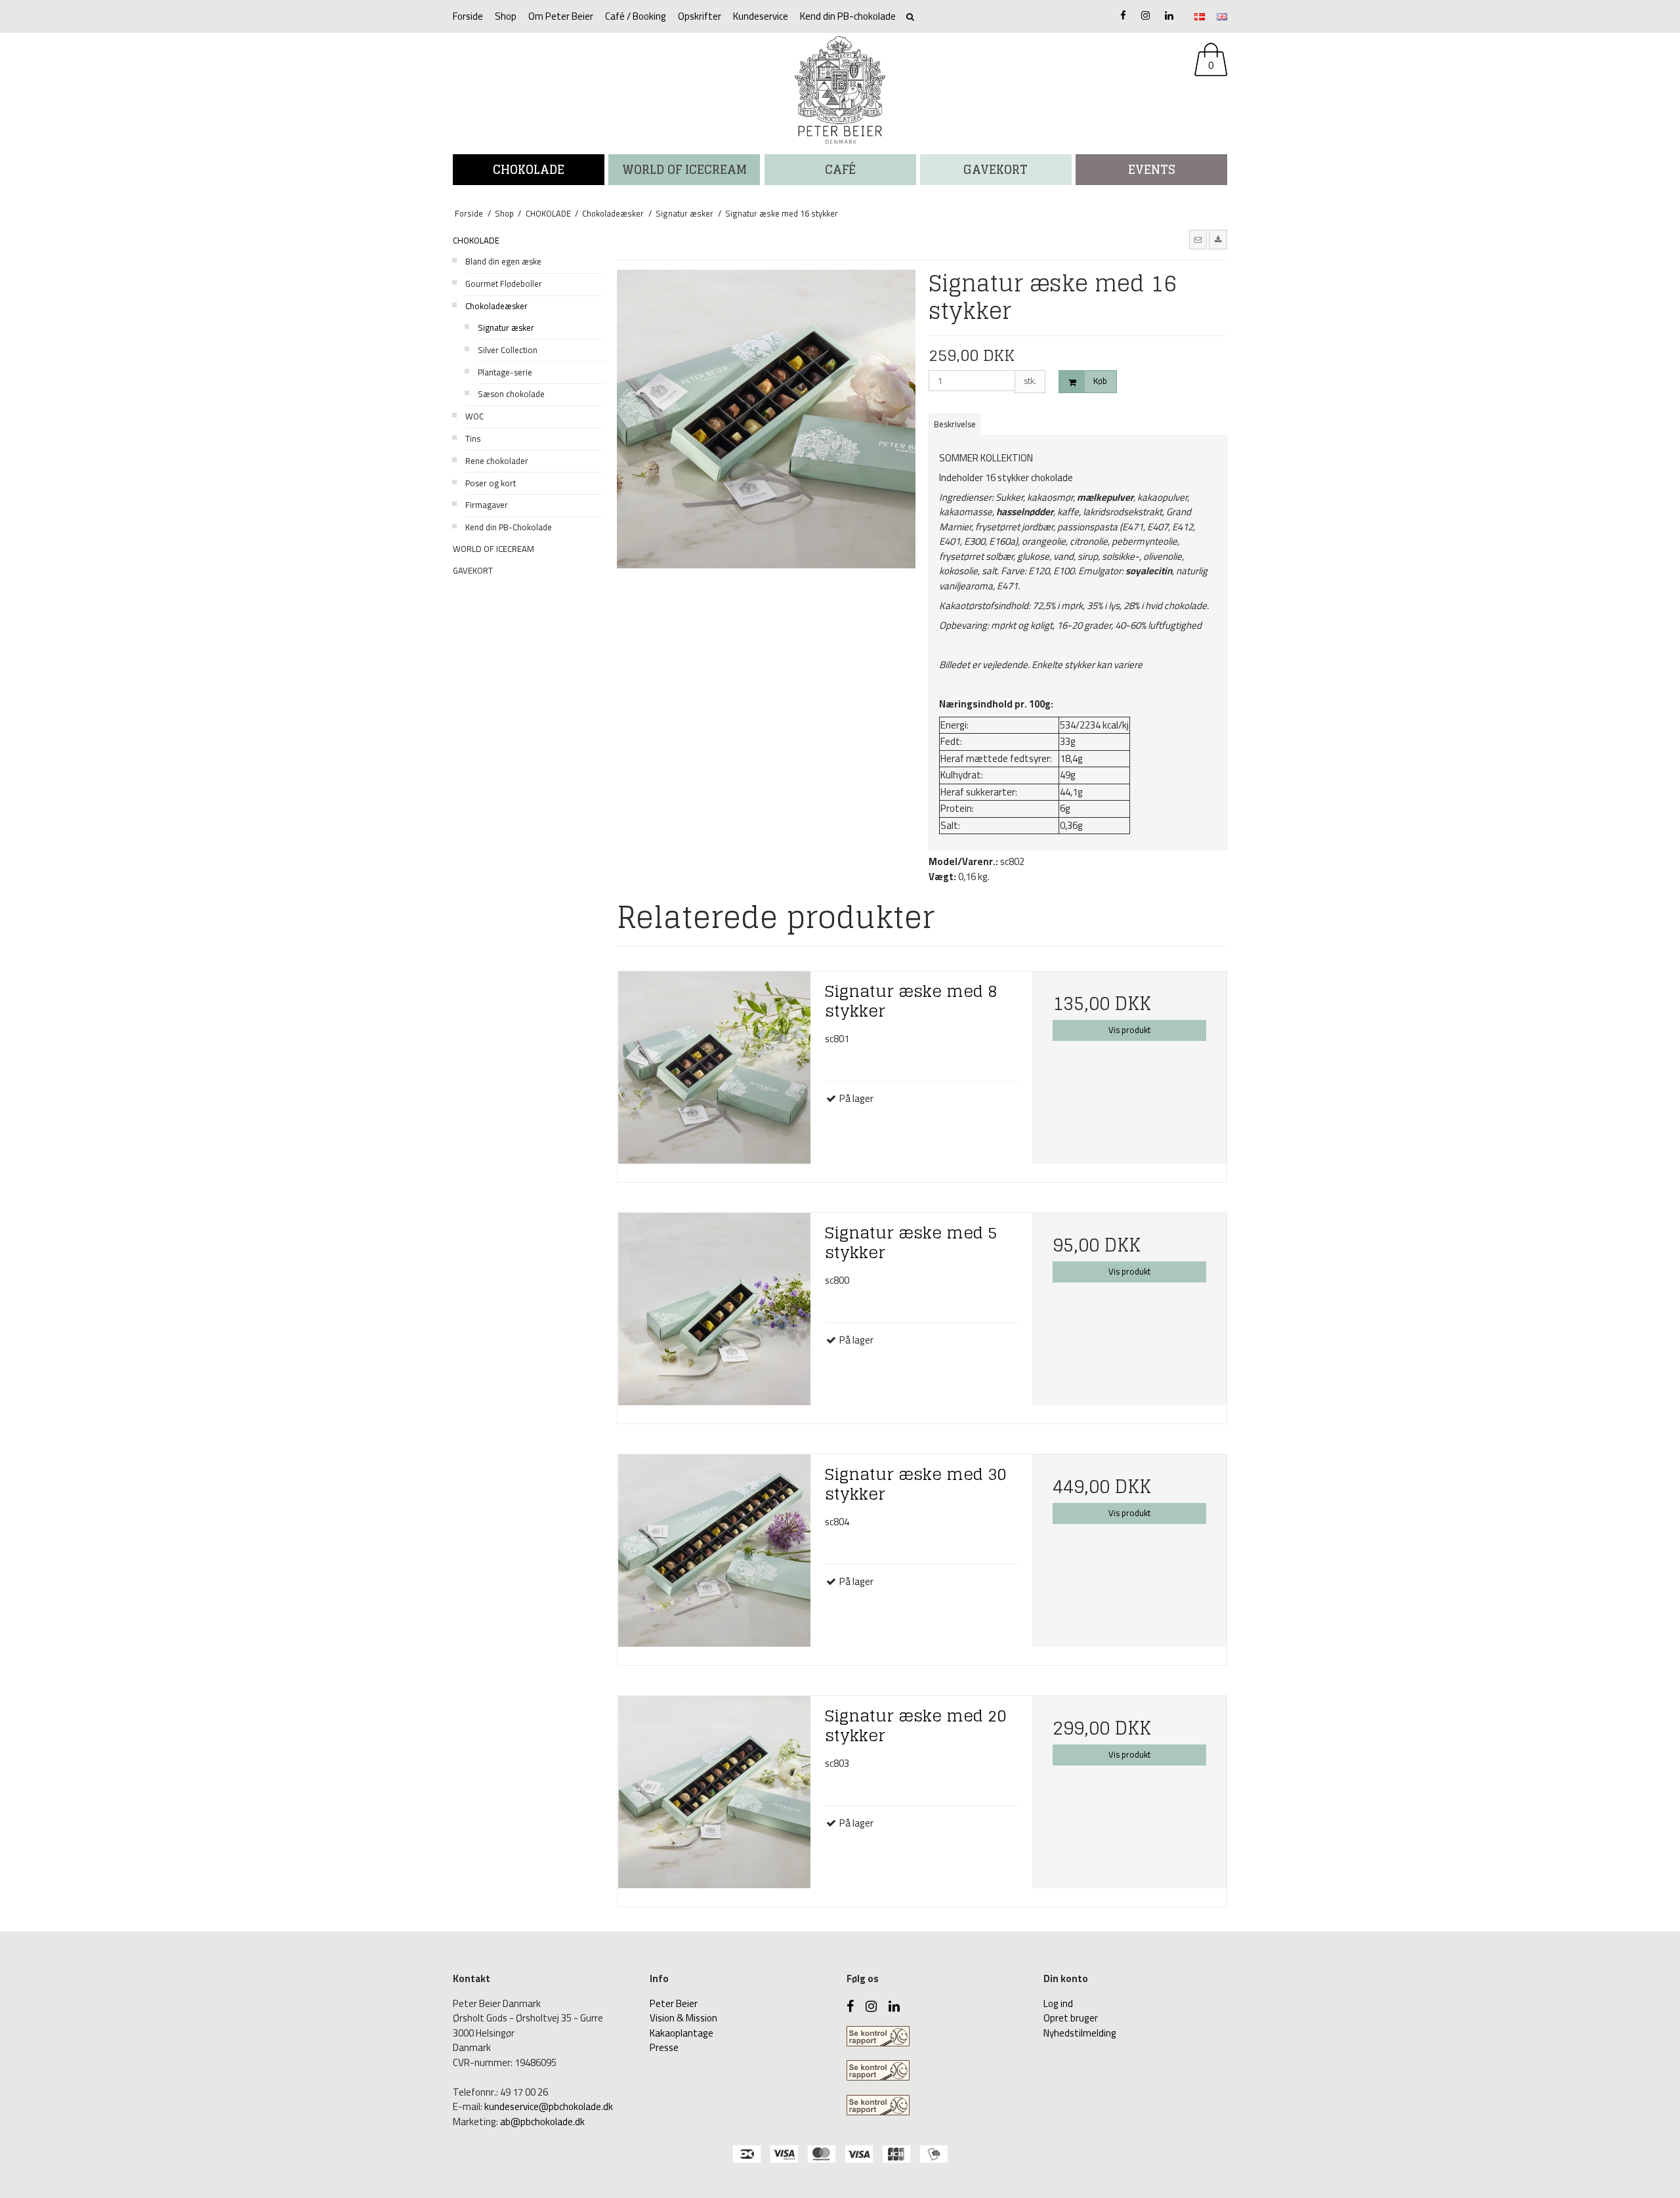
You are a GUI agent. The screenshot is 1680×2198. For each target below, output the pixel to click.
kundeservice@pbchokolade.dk (549, 2106)
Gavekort (996, 169)
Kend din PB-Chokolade (509, 527)
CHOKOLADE (529, 169)
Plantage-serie (505, 372)
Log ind (1058, 2003)
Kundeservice (761, 16)
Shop (506, 16)
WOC (474, 416)
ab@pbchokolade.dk (542, 2122)
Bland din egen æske (503, 261)
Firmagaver (487, 505)
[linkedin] (1169, 15)
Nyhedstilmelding (1080, 2033)
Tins (473, 438)
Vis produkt (1129, 1030)
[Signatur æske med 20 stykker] (715, 1796)
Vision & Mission (683, 2018)
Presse (664, 2047)
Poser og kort (491, 483)
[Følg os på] (1145, 15)
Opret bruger (1071, 2018)
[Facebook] (1123, 15)
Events (1152, 169)
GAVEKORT (473, 570)
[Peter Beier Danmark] (840, 90)
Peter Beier (674, 2003)
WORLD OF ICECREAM (684, 169)
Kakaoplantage (682, 2033)
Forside (468, 16)
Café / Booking (636, 16)
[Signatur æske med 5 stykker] (715, 1313)
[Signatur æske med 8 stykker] (715, 1072)
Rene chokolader (497, 461)
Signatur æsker (506, 328)
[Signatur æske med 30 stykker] (715, 1555)
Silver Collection (508, 350)
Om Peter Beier (561, 16)
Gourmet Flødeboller (504, 284)
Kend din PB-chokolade (848, 16)
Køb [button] (1100, 381)
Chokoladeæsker (496, 306)
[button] (1198, 240)
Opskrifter (700, 16)
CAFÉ (840, 169)
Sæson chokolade (511, 394)
